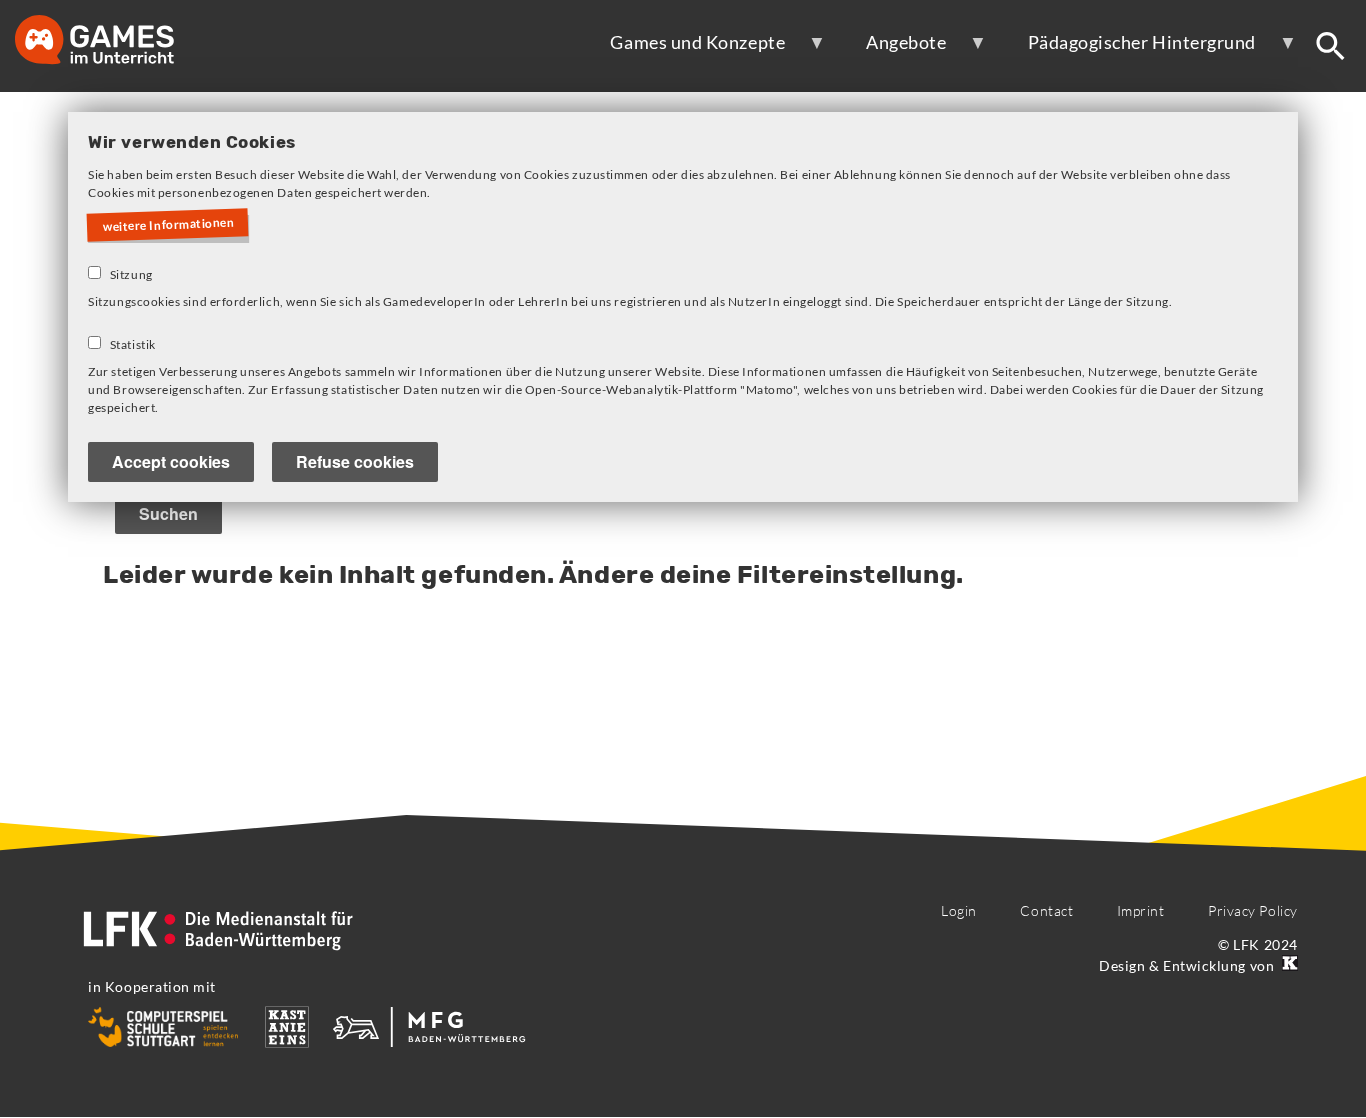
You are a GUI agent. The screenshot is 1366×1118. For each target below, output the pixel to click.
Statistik (133, 344)
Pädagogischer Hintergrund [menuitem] (1129, 50)
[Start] (115, 41)
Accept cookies (171, 461)
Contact (1046, 910)
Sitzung (131, 274)
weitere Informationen (169, 225)
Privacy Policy (1253, 910)
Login (959, 910)
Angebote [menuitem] (892, 50)
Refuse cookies (355, 461)
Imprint (1141, 910)
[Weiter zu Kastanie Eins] (1288, 965)
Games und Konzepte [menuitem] (684, 50)
